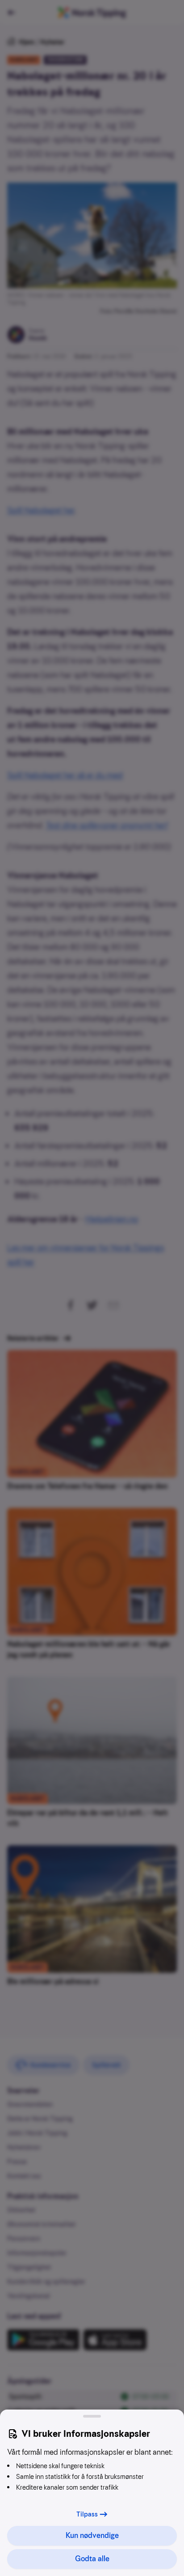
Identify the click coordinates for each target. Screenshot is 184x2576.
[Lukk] (92, 2416)
